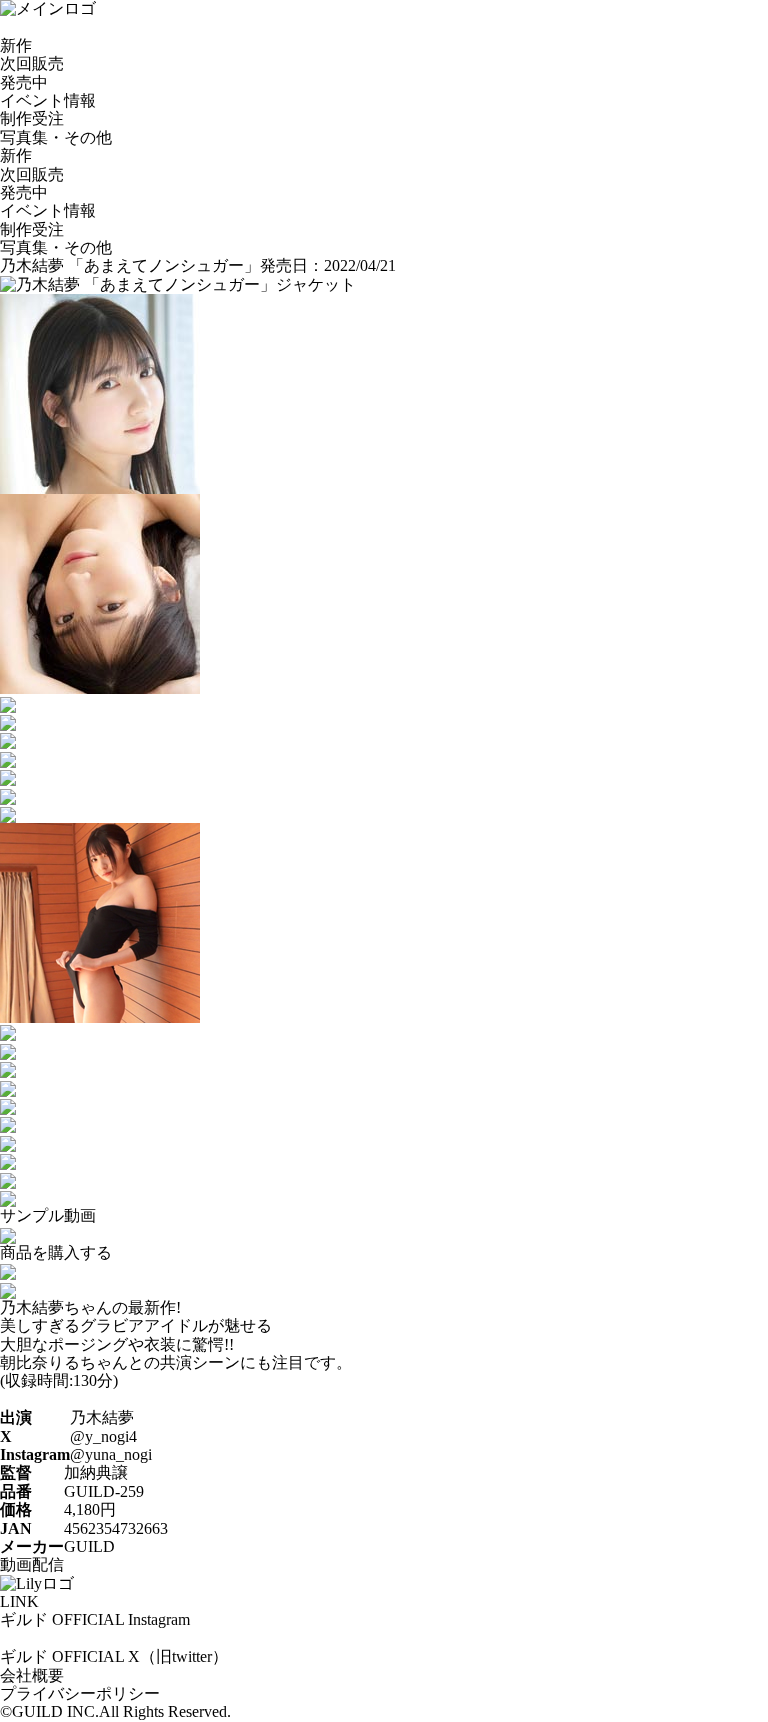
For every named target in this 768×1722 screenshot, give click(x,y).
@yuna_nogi (111, 1454)
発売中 (24, 82)
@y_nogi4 (103, 1436)
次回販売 (32, 63)
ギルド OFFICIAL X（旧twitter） (114, 1656)
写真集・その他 (56, 137)
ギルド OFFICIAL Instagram (95, 1619)
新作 (16, 45)
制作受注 (32, 118)
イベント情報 (48, 100)
